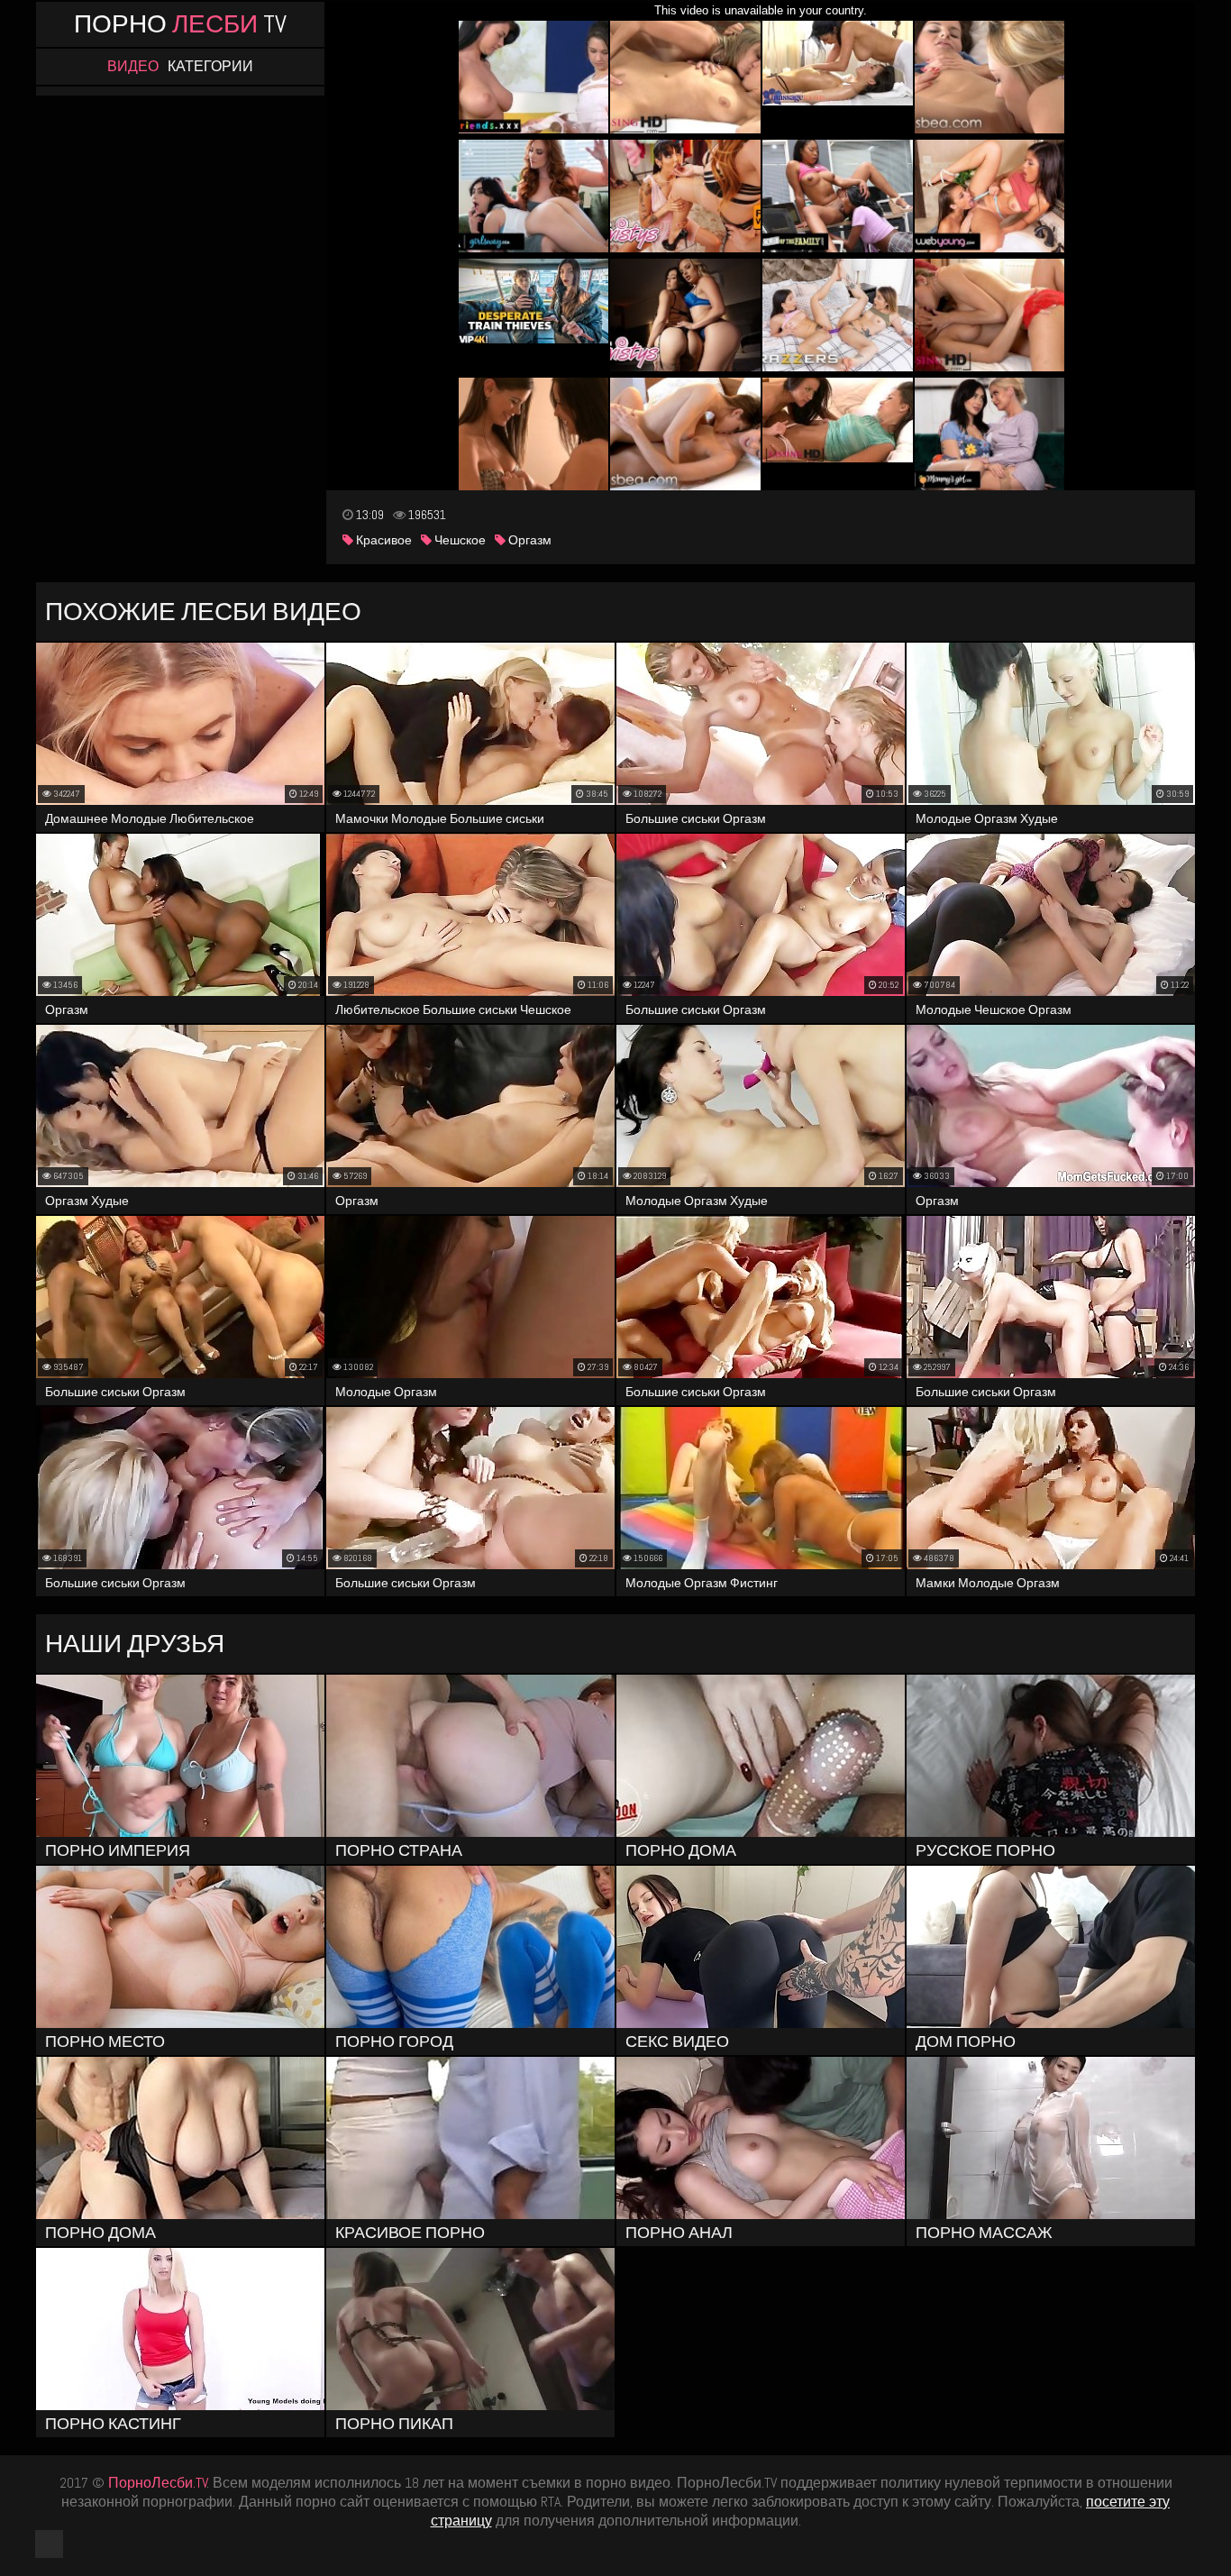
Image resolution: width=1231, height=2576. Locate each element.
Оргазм (529, 540)
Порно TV (180, 24)
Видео (133, 67)
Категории (210, 67)
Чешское (459, 540)
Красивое (383, 540)
